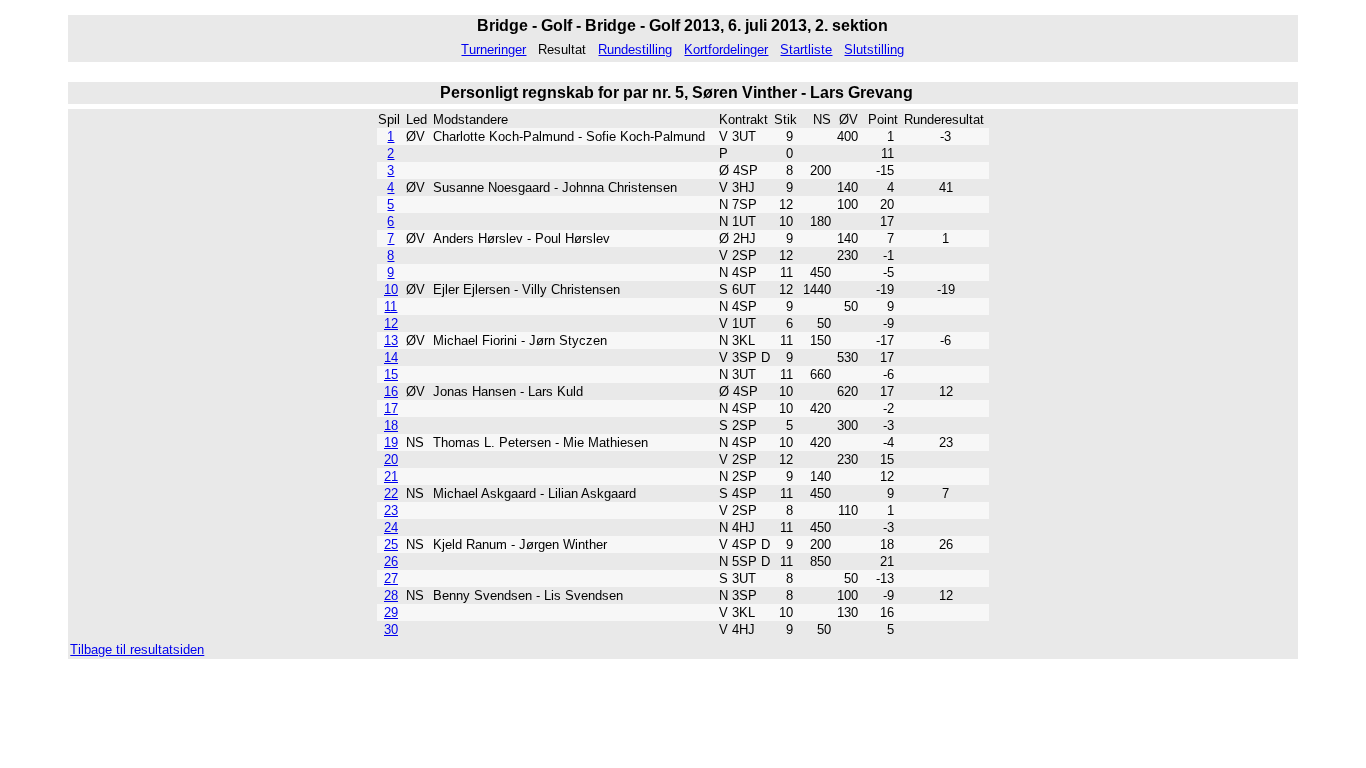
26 (391, 561)
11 (390, 306)
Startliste (806, 49)
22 (391, 493)
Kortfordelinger (726, 49)
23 (391, 510)
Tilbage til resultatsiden (137, 649)
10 (391, 289)
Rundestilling (635, 49)
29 (391, 612)
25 (391, 544)
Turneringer (493, 49)
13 (391, 340)
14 (391, 357)
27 (391, 578)
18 (391, 425)
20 (391, 459)
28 (391, 595)
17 (391, 408)
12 (391, 323)
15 (391, 374)
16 (391, 391)
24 (391, 527)
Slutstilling (874, 49)
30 (391, 629)
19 (391, 442)
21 (391, 476)
